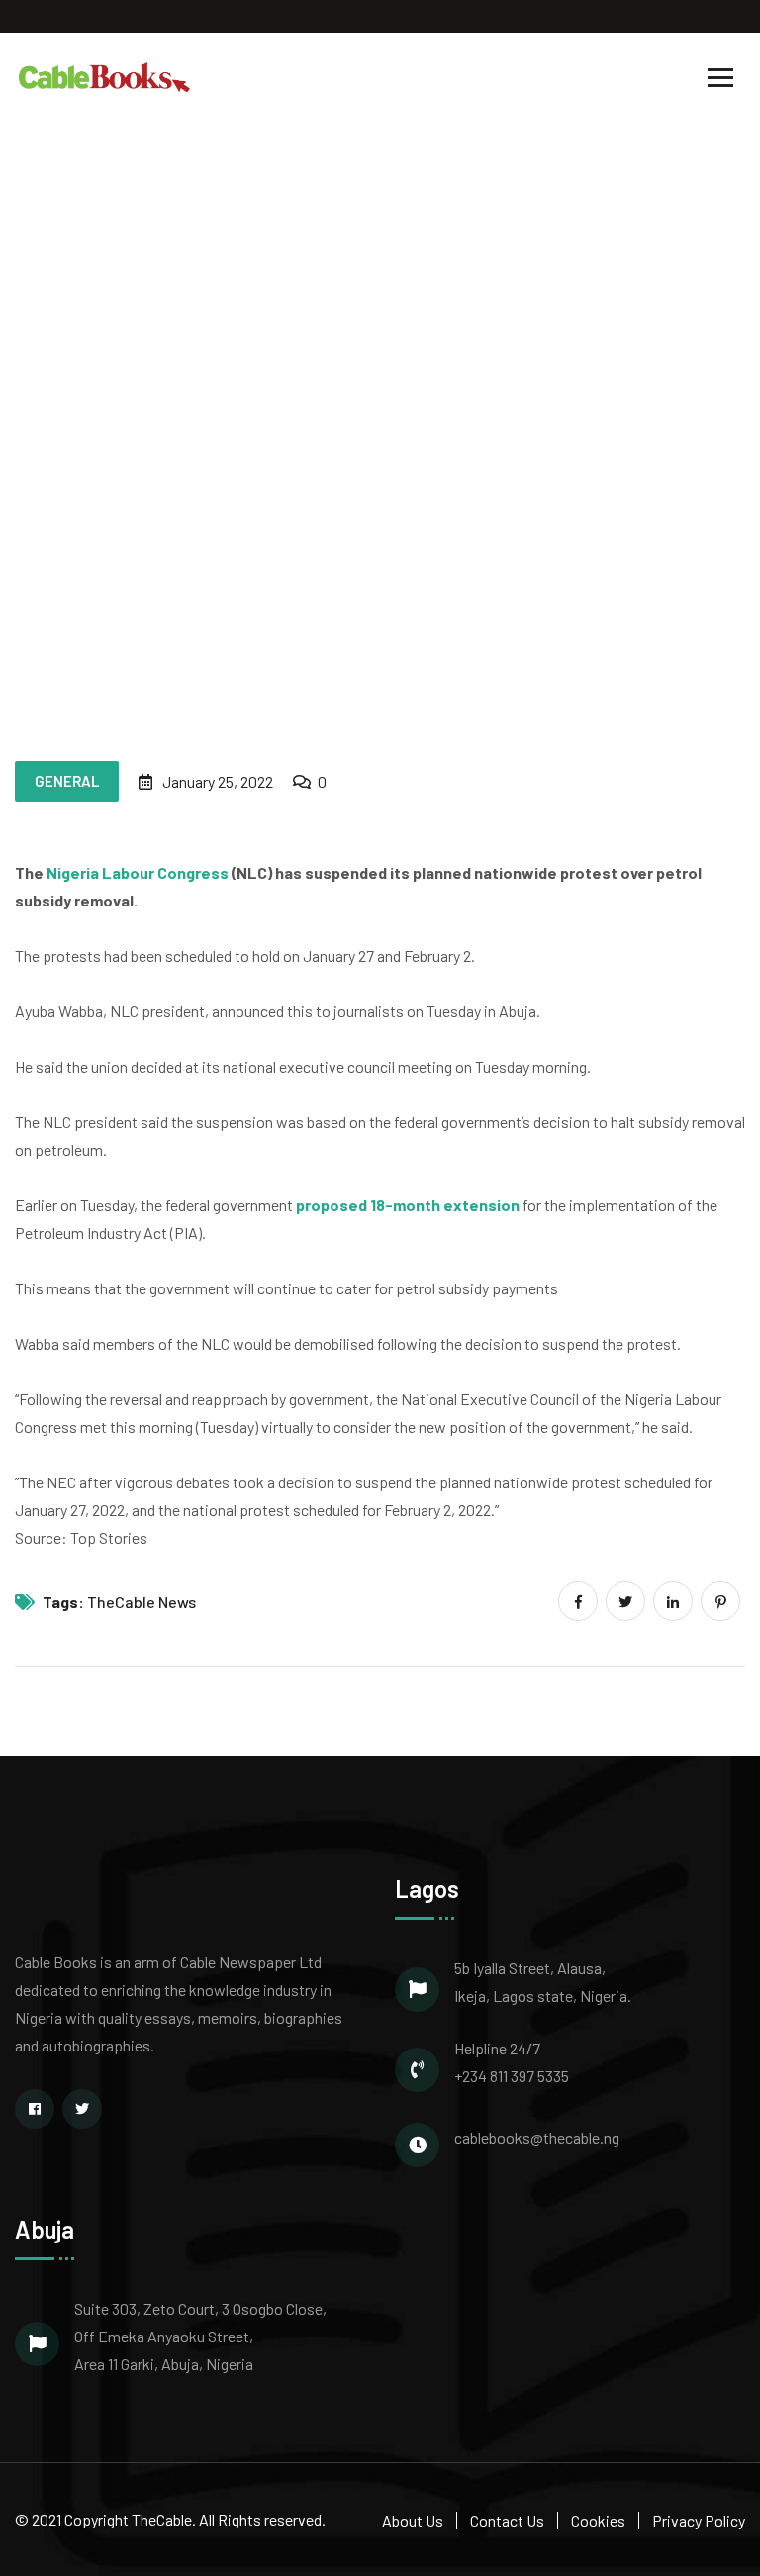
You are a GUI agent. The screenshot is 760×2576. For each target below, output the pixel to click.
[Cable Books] (105, 76)
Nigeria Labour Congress (138, 872)
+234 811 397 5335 (512, 2076)
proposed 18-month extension (408, 1205)
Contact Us (507, 2520)
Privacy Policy (699, 2520)
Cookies (598, 2520)
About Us (413, 2520)
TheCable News (142, 1602)
